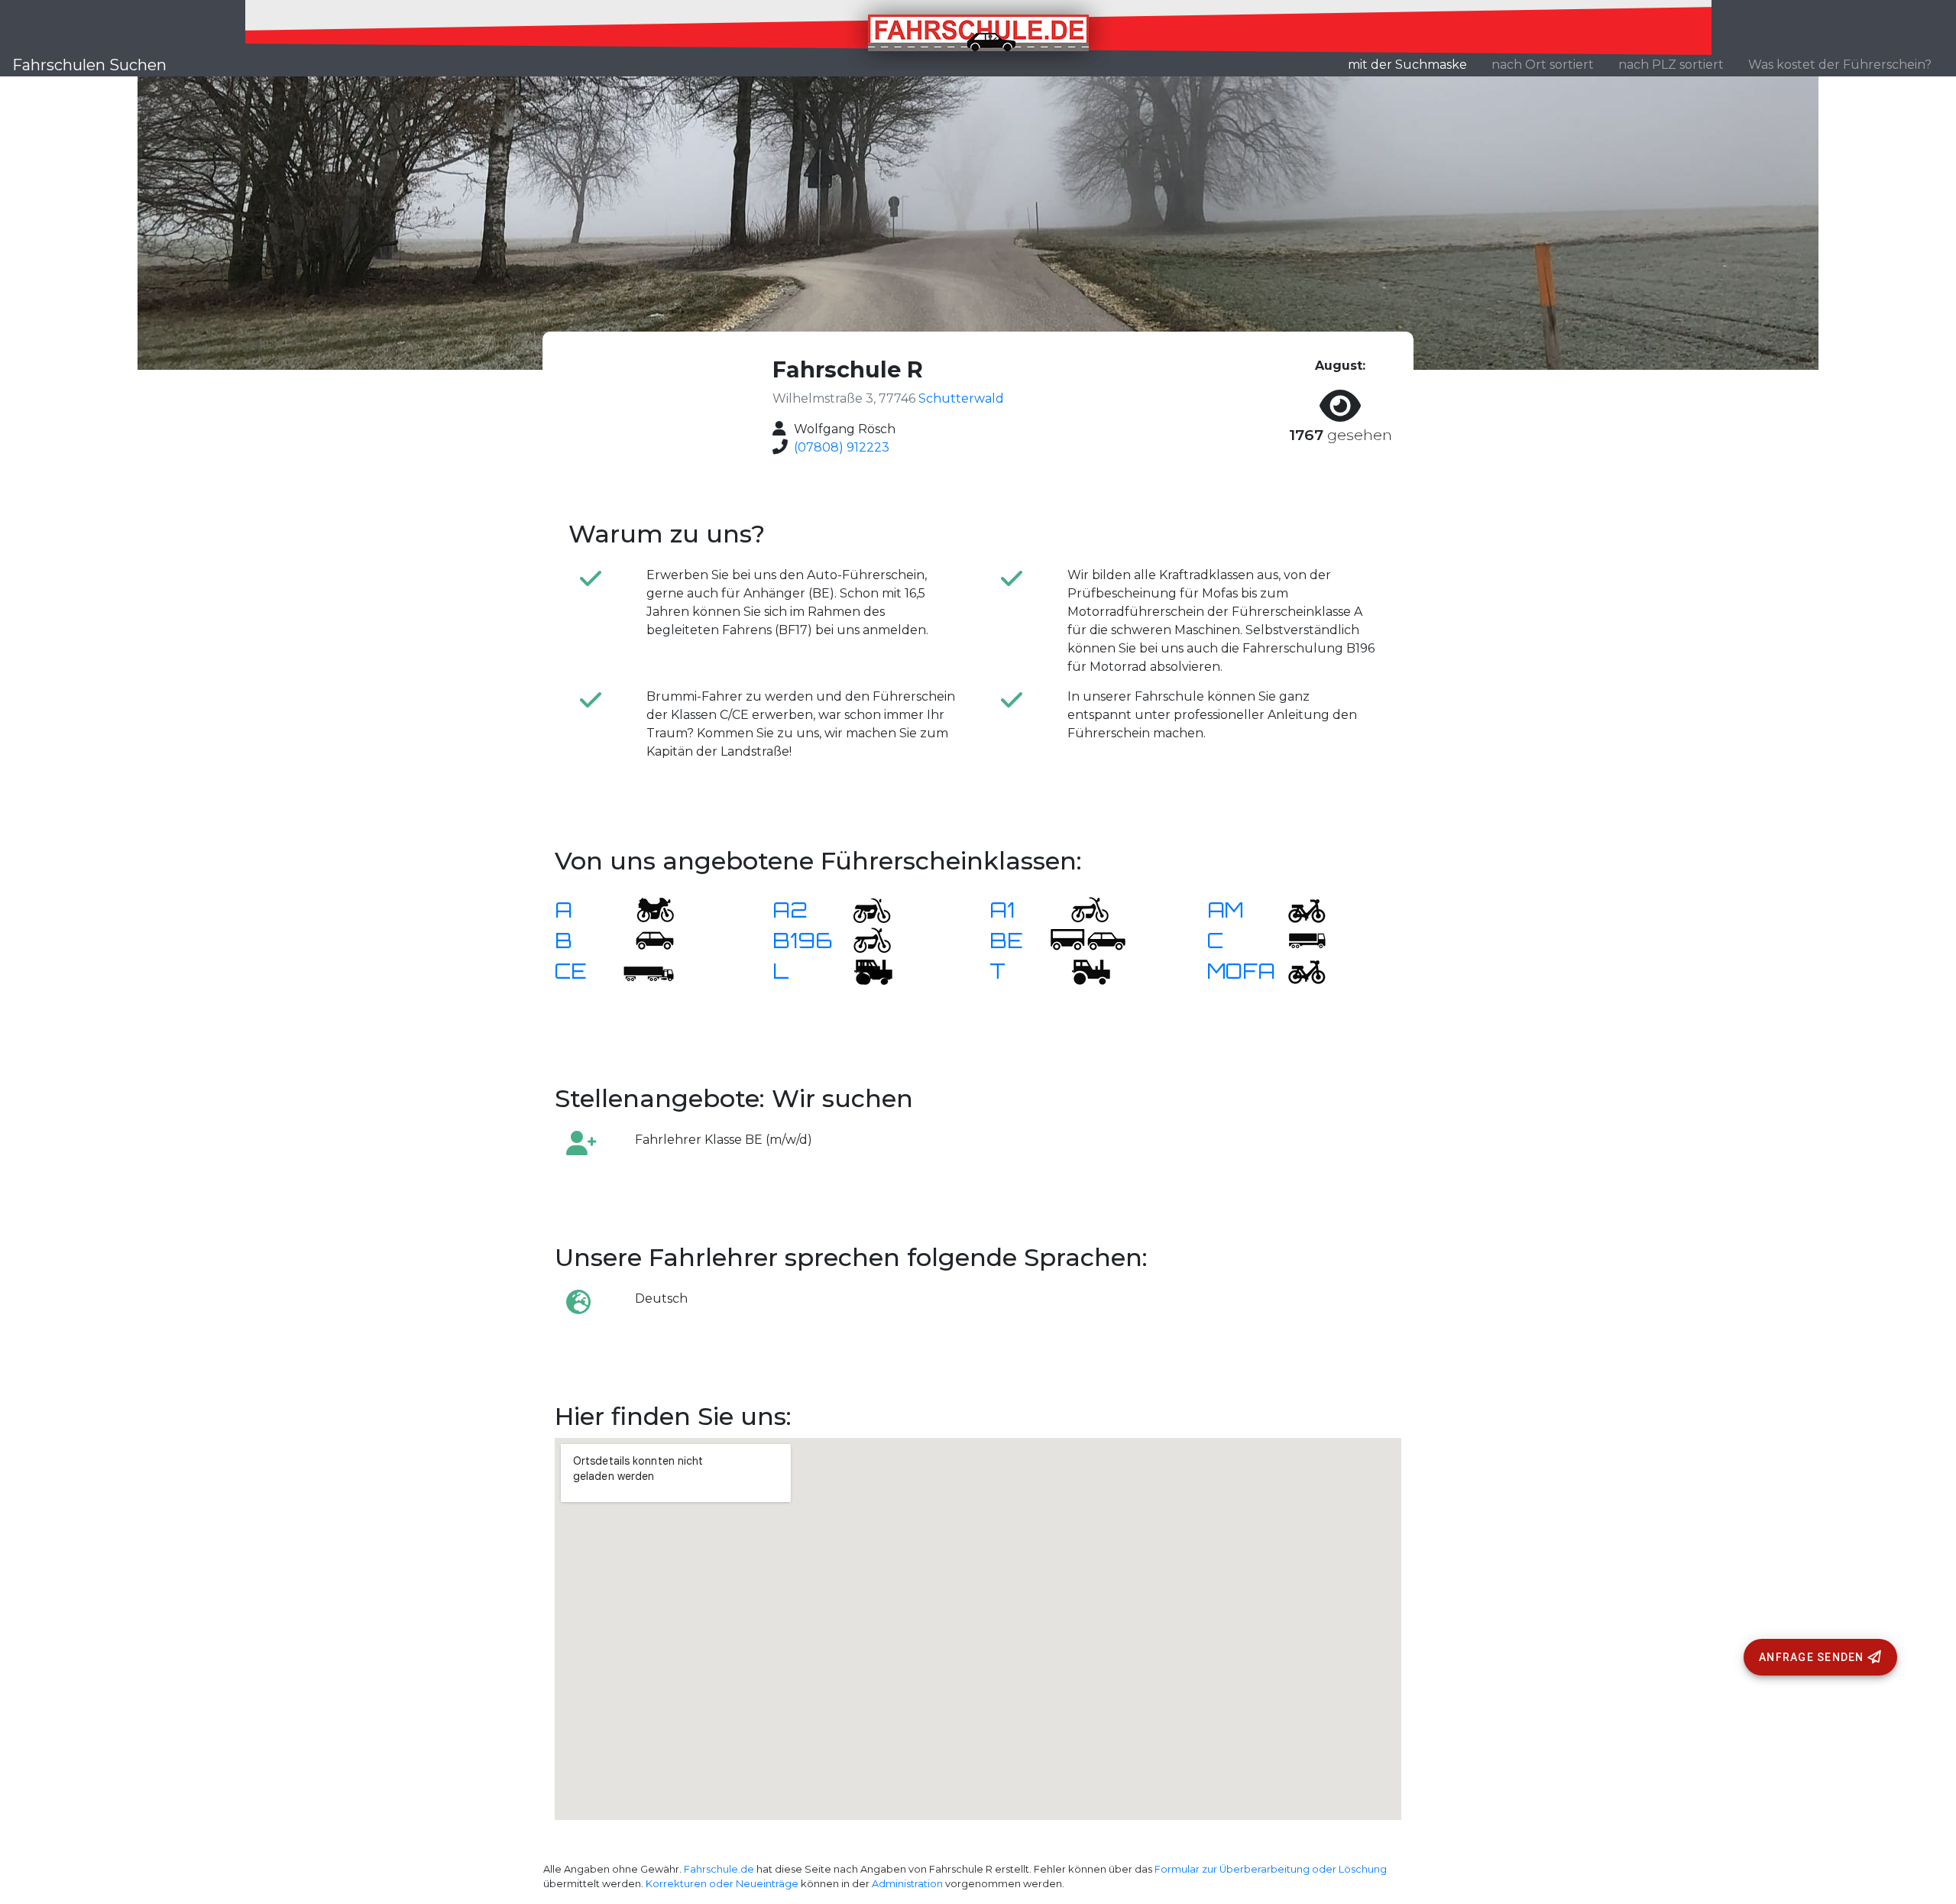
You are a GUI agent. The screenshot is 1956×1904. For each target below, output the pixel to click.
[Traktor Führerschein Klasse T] (1080, 970)
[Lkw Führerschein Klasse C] (1297, 939)
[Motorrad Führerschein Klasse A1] (1080, 909)
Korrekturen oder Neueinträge (722, 1884)
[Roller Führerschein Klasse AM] (1297, 909)
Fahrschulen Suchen (89, 65)
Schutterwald (961, 398)
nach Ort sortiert (1543, 65)
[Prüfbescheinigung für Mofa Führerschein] (1297, 970)
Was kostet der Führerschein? (1840, 65)
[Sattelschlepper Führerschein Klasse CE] (646, 970)
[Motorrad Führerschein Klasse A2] (863, 909)
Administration (907, 1884)
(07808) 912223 (842, 447)
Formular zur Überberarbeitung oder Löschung (1271, 1869)
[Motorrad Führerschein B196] (863, 939)
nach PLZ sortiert (1671, 65)
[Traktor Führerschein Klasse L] (863, 970)
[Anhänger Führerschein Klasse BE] (1088, 939)
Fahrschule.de (719, 1869)
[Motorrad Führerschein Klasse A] (646, 909)
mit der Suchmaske (1414, 64)
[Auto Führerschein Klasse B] (646, 939)
